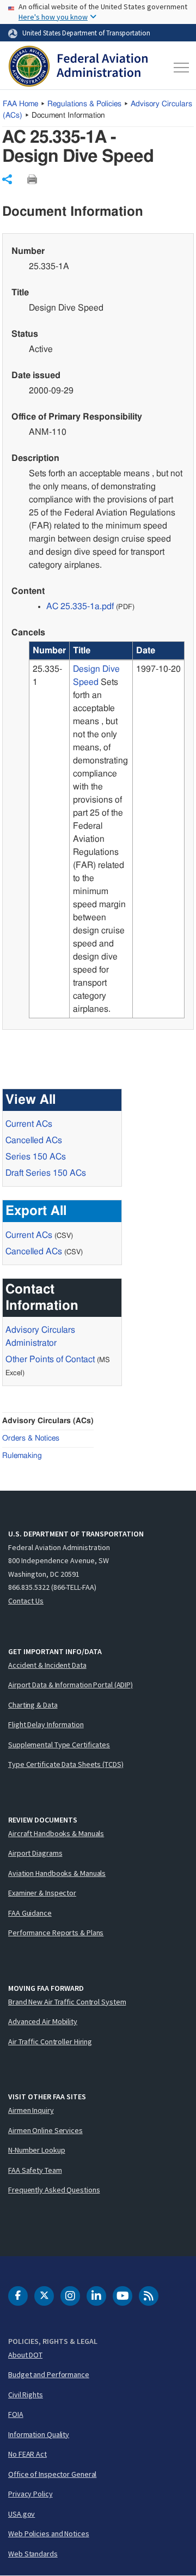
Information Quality (39, 2434)
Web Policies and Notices (49, 2534)
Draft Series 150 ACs (46, 1173)
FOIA (16, 2414)
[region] (107, 830)
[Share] (7, 179)
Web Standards (33, 2554)
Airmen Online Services (45, 2130)
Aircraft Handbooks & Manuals (56, 1833)
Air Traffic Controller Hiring (50, 2042)
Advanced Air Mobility (43, 2021)
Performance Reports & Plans (56, 1933)
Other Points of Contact (50, 1359)
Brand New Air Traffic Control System (67, 2002)
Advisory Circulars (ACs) (48, 1421)
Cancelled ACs (34, 1140)
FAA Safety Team (35, 2170)
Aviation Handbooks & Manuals (57, 1873)
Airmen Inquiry (31, 2110)
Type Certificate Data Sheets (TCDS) (66, 1764)
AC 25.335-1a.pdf (80, 606)
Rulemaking (22, 1456)
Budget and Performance (49, 2374)
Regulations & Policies (84, 104)
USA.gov (22, 2514)
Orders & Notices (31, 1438)
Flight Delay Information (46, 1724)
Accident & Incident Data (47, 1665)
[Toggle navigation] (179, 68)
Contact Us (26, 1601)
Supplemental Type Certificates (59, 1745)
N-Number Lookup (37, 2150)
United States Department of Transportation (86, 33)
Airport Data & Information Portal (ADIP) (71, 1685)
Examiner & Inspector (42, 1893)
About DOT (25, 2355)
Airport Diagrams (35, 1853)
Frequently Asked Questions (54, 2190)
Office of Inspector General (52, 2474)
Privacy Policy (30, 2494)
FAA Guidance (30, 1913)
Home (20, 104)
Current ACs (29, 1124)
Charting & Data (33, 1705)
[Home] (78, 68)
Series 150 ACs (36, 1157)
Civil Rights (26, 2395)
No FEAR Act (27, 2454)
